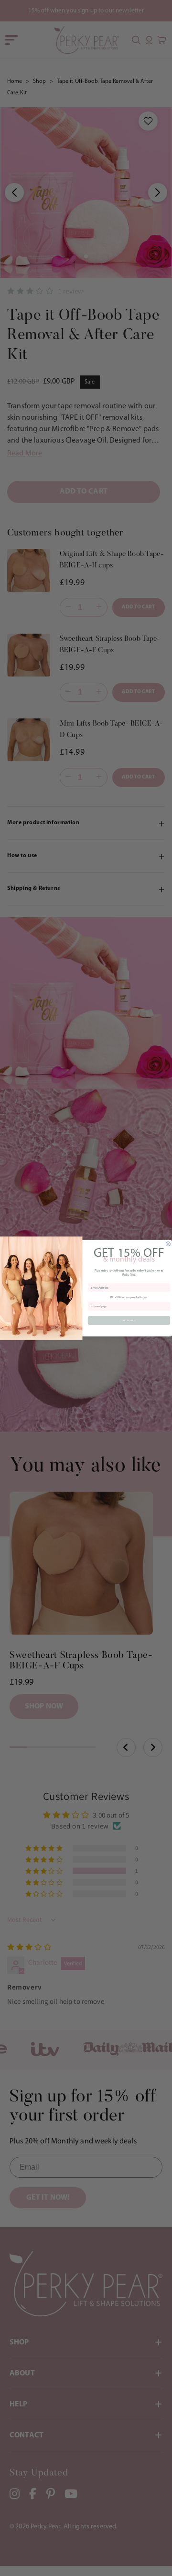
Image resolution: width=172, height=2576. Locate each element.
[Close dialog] (168, 1244)
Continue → (129, 1320)
